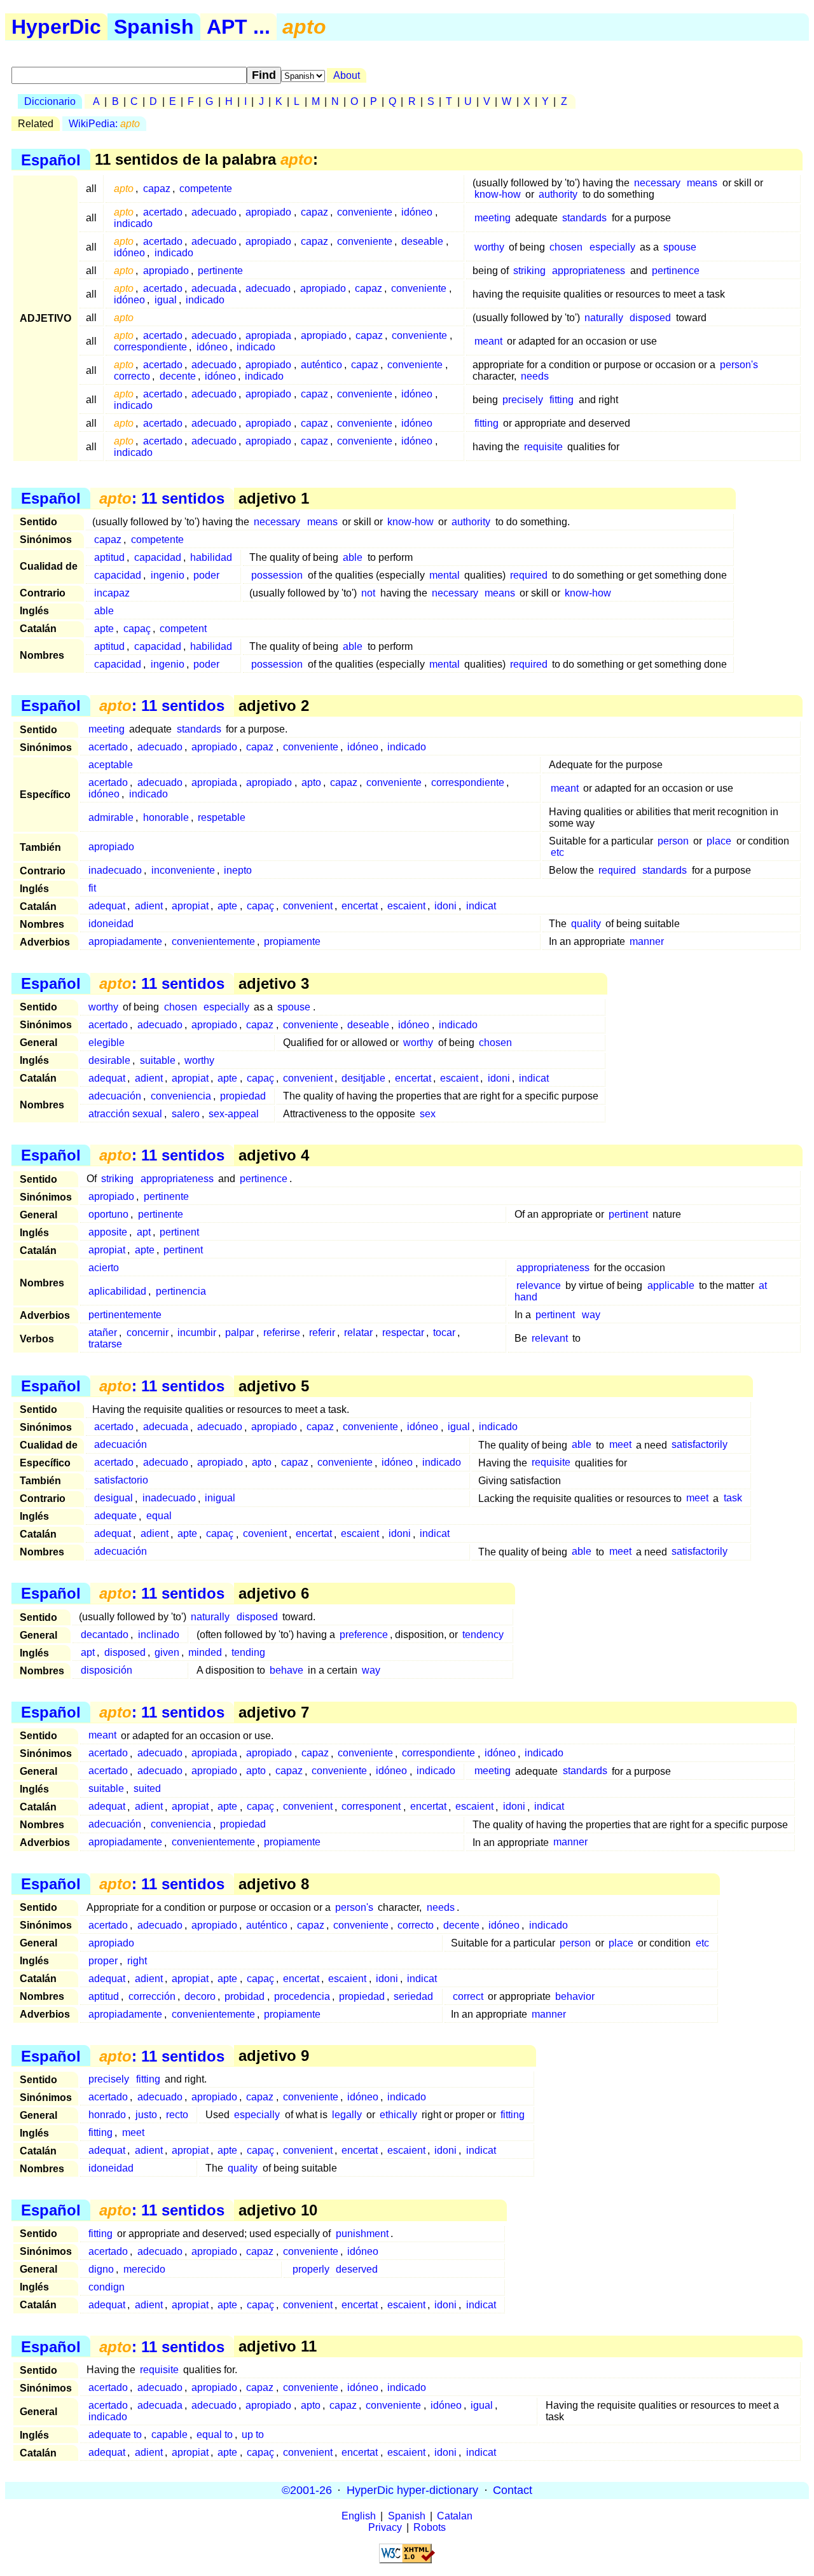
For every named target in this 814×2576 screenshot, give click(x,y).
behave (286, 1670)
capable (169, 2435)
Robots (430, 2527)
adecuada (214, 288)
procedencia (302, 1996)
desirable (109, 1060)
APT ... (238, 27)
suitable (158, 1060)
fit (92, 888)
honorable (166, 817)
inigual (220, 1498)
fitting (562, 400)
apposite (108, 1232)
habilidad (211, 557)
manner (647, 941)
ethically (398, 2115)
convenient (308, 906)
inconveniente (183, 870)
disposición (107, 1670)
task (733, 1498)
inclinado (159, 1635)
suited (147, 1789)
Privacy (385, 2527)
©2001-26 (307, 2490)
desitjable (363, 1078)
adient (149, 906)
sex (428, 1114)
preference (364, 1635)
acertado (163, 212)
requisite (543, 447)
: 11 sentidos (162, 498)
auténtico (321, 365)
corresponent (371, 1807)
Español (51, 159)
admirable (111, 817)
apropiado (268, 212)
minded (205, 1652)
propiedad (243, 1096)
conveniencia (181, 1096)
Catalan (455, 2516)
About (347, 75)
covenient (265, 1534)
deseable (422, 241)
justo (146, 2115)
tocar (444, 1333)
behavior (575, 1996)
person (673, 841)
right (137, 1961)
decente (178, 376)
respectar (403, 1333)
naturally (604, 318)
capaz (157, 189)
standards (584, 218)
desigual (114, 1498)
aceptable (111, 765)
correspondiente (150, 347)
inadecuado (115, 870)
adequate (115, 1516)
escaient (406, 906)
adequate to (115, 2435)
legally (347, 2115)
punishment (362, 2234)
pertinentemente (125, 1315)
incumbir (197, 1333)
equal (159, 1516)
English (359, 2516)
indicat (481, 906)
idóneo (417, 212)
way (591, 1315)
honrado (107, 2115)
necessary (657, 183)
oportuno (108, 1214)
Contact (513, 2490)
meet (620, 1445)
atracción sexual (125, 1114)
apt (144, 1232)
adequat (107, 906)
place (719, 841)
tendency (483, 1635)
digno (101, 2269)
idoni (445, 906)
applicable (671, 1285)
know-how (498, 194)
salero (186, 1114)
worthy (489, 247)
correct (468, 1996)
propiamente (292, 941)
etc (557, 852)
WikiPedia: (104, 124)
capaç (137, 629)
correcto (132, 376)
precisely (523, 400)
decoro (200, 1996)
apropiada (268, 335)
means (702, 183)
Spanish (154, 27)
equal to (215, 2435)
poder (206, 575)
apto (311, 782)
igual (166, 300)
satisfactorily (700, 1445)
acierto (104, 1268)
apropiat (190, 906)
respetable (222, 817)
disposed (650, 318)
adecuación (115, 1096)
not (368, 593)
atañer (103, 1333)
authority (558, 194)
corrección (152, 1996)
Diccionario (50, 101)
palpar (239, 1333)
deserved (357, 2269)
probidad (245, 1996)
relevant (550, 1338)
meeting (493, 218)
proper (103, 1961)
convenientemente (213, 941)
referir (322, 1333)
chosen (566, 247)
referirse (282, 1333)
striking (529, 271)
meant (488, 341)
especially (612, 247)
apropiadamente (125, 941)
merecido (144, 2269)
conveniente (365, 212)
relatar (358, 1333)
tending (248, 1652)
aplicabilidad (117, 1291)
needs (535, 376)
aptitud (109, 557)
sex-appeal (234, 1114)
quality (586, 924)
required (529, 575)
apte (104, 629)
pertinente (220, 271)
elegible (107, 1043)
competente (206, 189)
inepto (238, 870)
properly (311, 2269)
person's (739, 365)
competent (183, 629)
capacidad (158, 557)
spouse (680, 247)
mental (445, 575)
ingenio (168, 575)
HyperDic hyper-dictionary (412, 2490)
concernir (148, 1333)
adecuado (214, 212)
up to (253, 2435)
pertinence (676, 271)
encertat (360, 906)
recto (177, 2115)
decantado (105, 1635)
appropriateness (589, 271)
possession (277, 575)
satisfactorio (121, 1481)
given (167, 1652)
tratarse (105, 1344)
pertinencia (181, 1291)
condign (107, 2287)
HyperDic (56, 27)
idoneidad (111, 924)
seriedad (413, 1996)
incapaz (112, 593)
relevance (539, 1285)
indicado (133, 224)
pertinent (628, 1214)
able (353, 557)
